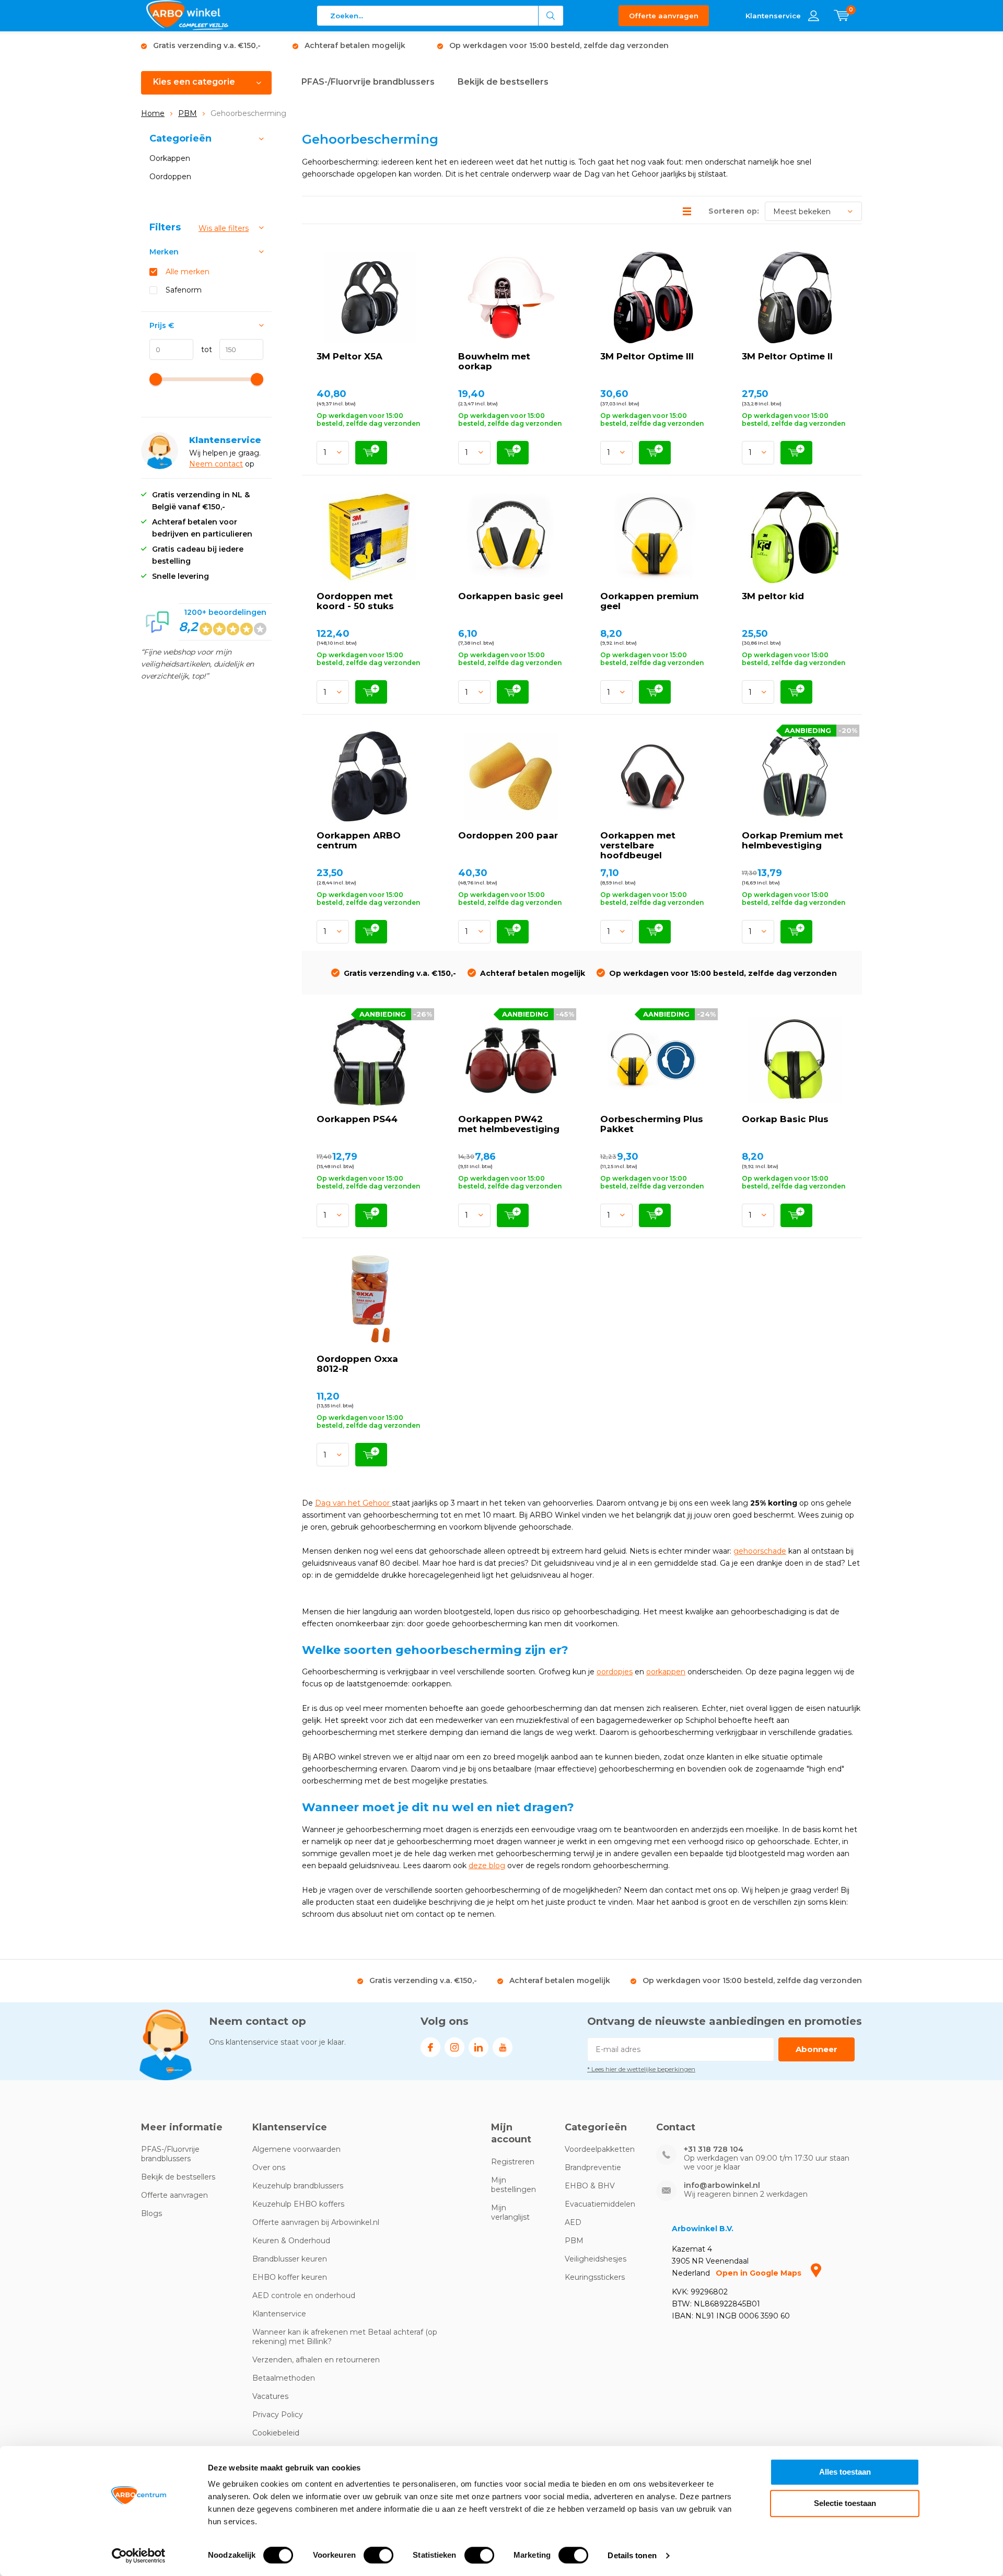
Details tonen (632, 2555)
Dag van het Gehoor (353, 1503)
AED (573, 2222)
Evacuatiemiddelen (600, 2204)
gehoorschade (760, 1551)
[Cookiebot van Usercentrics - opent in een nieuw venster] (139, 2556)
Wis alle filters (224, 228)
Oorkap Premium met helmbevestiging (792, 840)
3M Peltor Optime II (787, 356)
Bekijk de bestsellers (503, 82)
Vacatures (270, 2396)
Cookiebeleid (276, 2433)
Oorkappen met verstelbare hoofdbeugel (638, 845)
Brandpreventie (593, 2167)
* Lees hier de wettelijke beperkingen (641, 2069)
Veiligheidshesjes (596, 2259)
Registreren (513, 2162)
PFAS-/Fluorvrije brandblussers (368, 82)
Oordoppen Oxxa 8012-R (357, 1364)
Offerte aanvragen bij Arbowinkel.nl (316, 2222)
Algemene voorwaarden (296, 2149)
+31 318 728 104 (714, 2149)
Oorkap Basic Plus (785, 1119)
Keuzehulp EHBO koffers (298, 2204)
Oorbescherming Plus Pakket (652, 1124)
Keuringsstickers (595, 2277)
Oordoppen (170, 177)
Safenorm (184, 290)
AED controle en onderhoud (304, 2295)
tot (203, 349)
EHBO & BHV (590, 2186)
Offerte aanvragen (664, 16)
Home (153, 113)
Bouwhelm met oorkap (494, 361)
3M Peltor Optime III (647, 356)
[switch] (378, 2555)
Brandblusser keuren (290, 2259)
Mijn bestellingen (514, 2185)
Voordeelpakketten (600, 2149)
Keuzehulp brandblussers (298, 2186)
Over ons (269, 2167)
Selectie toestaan (845, 2503)
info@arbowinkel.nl (722, 2185)
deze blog (487, 1866)
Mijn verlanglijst (510, 2212)
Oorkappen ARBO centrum (359, 840)
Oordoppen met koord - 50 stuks (355, 601)
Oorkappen (170, 158)
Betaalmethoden (284, 2378)
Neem (202, 464)
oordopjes (615, 1672)
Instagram (454, 2047)
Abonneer (817, 2049)
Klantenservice (279, 2314)
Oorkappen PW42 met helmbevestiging (509, 1124)
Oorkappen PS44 (357, 1119)
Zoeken (551, 16)
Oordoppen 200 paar (508, 835)
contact (229, 464)
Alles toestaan (845, 2472)
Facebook (430, 2047)
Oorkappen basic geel (511, 596)
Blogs (151, 2213)
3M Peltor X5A (349, 356)
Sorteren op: (734, 211)
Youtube (503, 2047)
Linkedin (479, 2047)
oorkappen (666, 1672)
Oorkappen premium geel (649, 601)
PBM (188, 113)
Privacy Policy (278, 2415)
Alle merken (188, 272)
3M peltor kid (773, 596)
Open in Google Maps (760, 2273)
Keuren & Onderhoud (291, 2241)
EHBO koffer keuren (290, 2277)
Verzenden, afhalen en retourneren (316, 2360)
